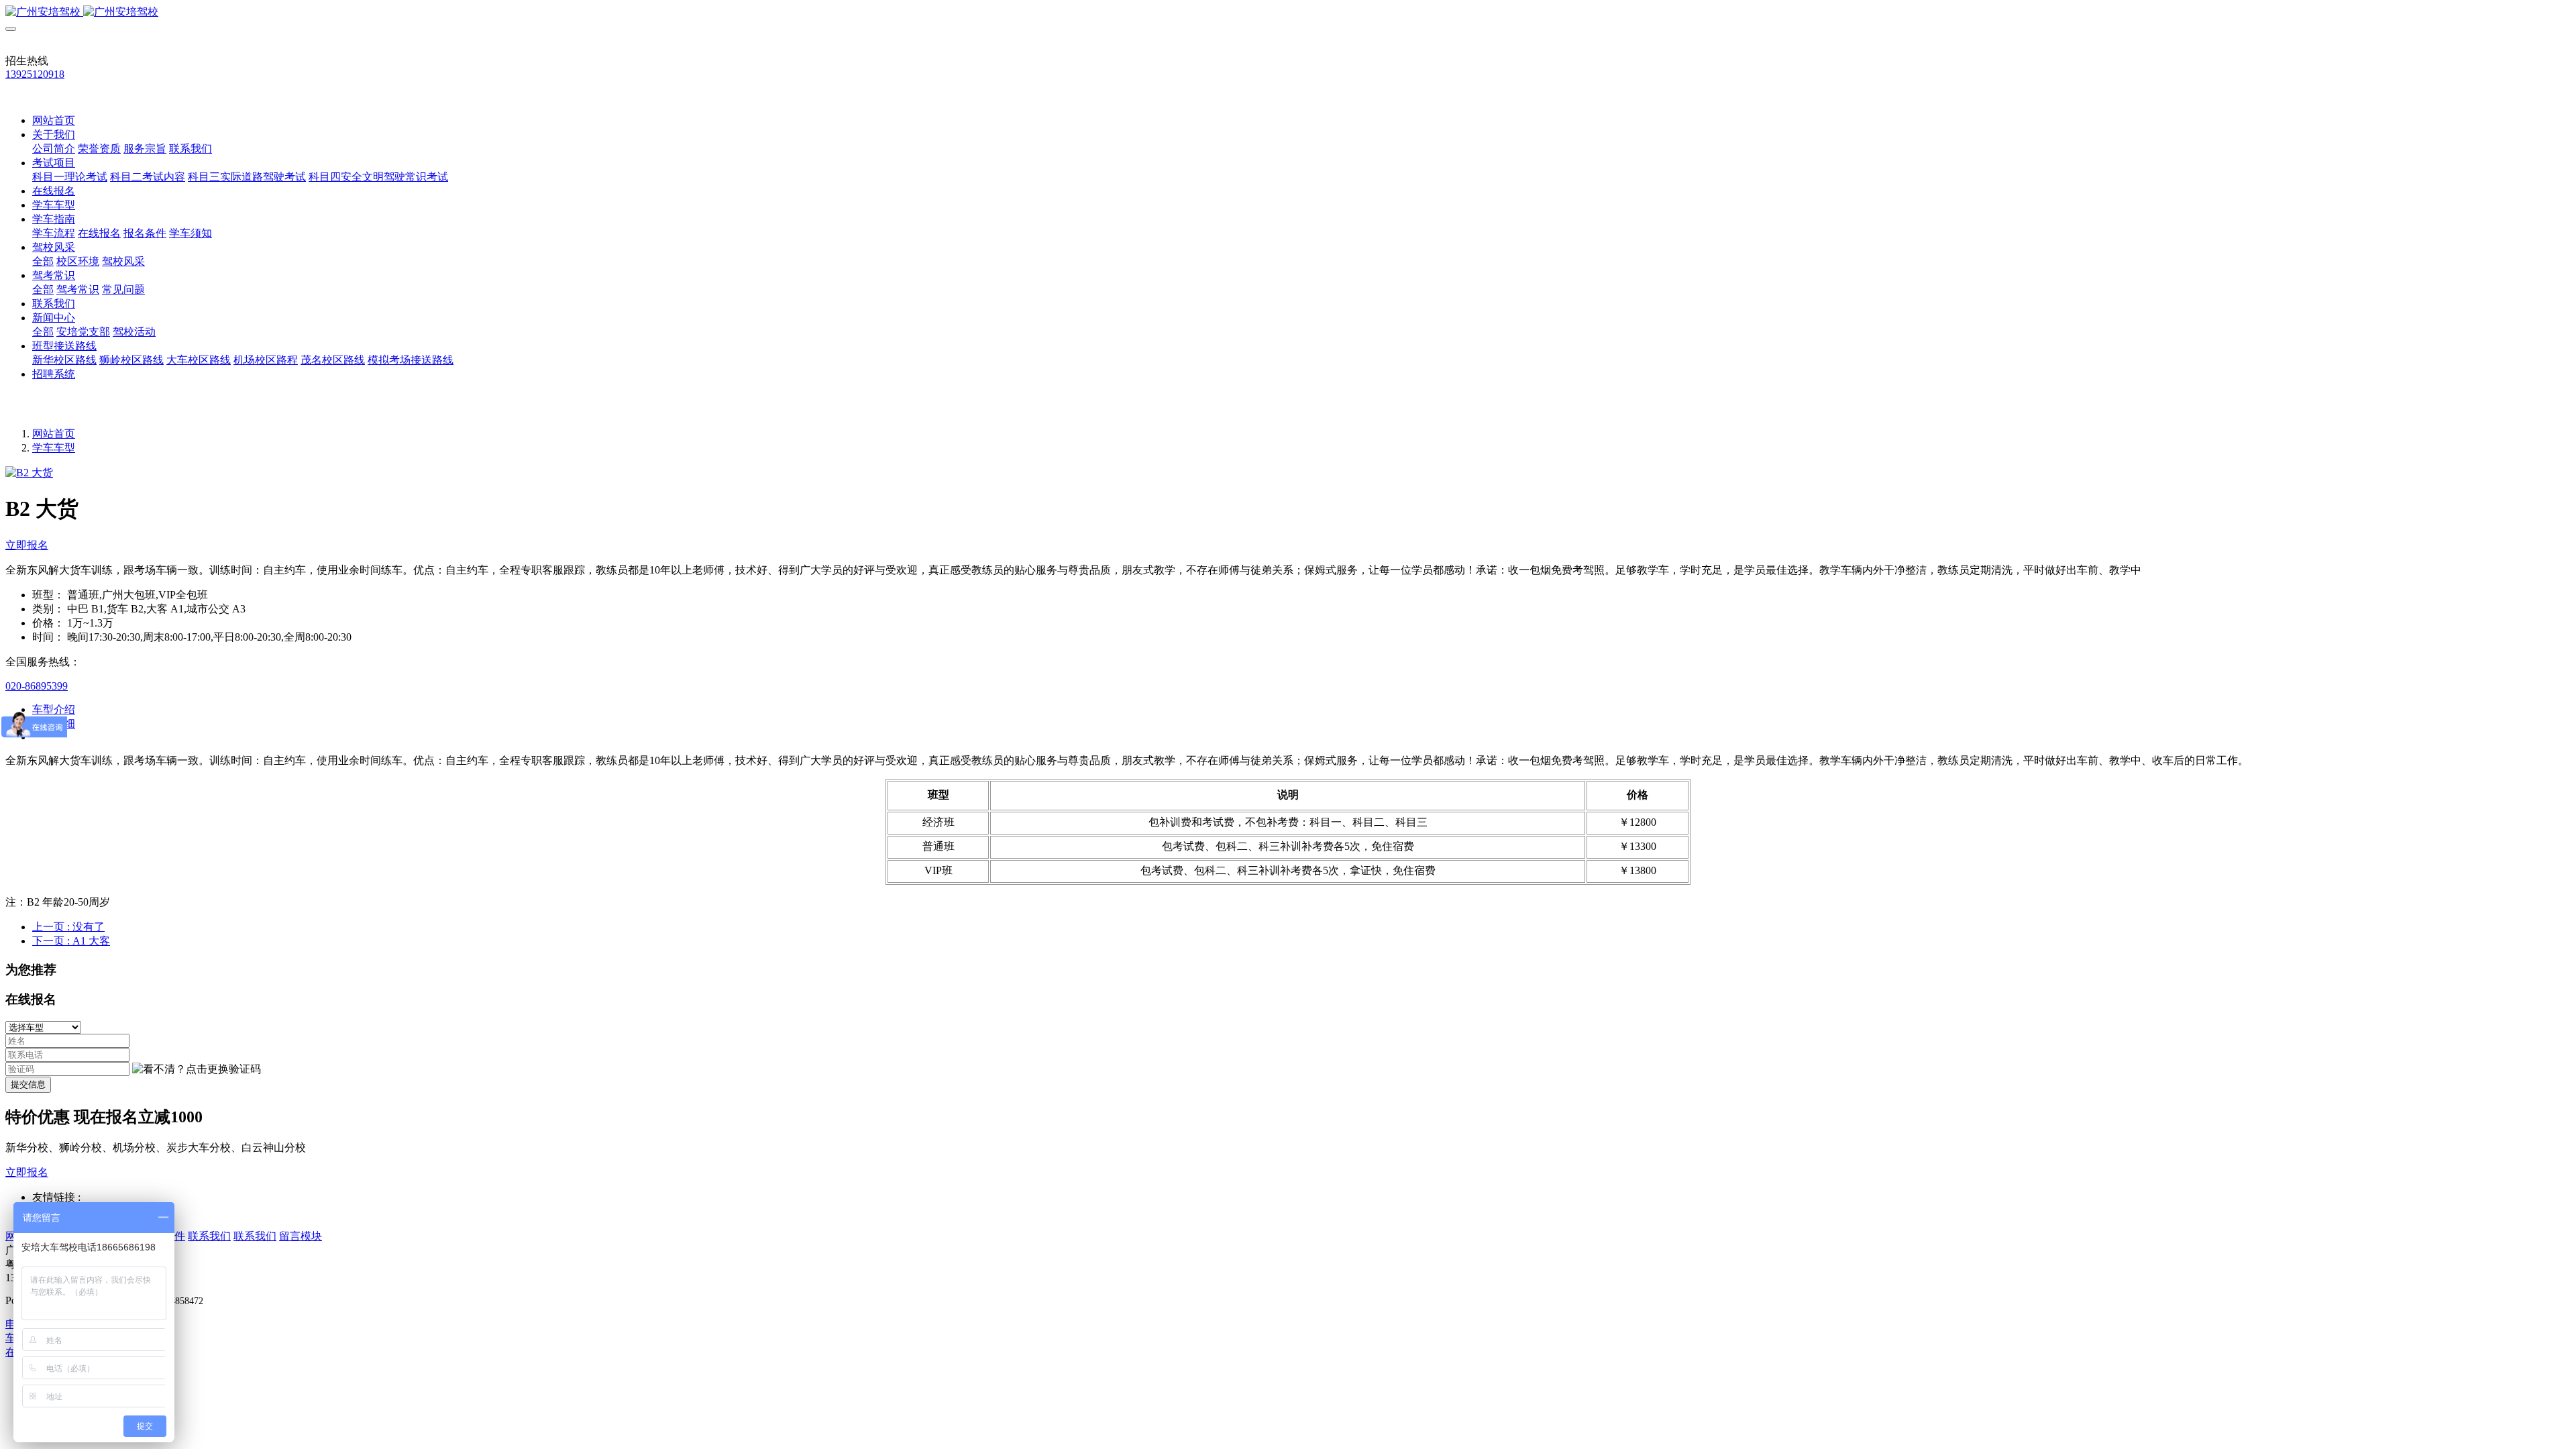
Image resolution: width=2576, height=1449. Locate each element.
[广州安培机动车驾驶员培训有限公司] (1288, 12)
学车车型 (54, 448)
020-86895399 (37, 686)
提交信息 (28, 1084)
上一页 (68, 927)
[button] (197, 1070)
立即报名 (27, 545)
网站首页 (54, 120)
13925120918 (35, 74)
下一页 (71, 941)
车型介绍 (54, 709)
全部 (43, 261)
